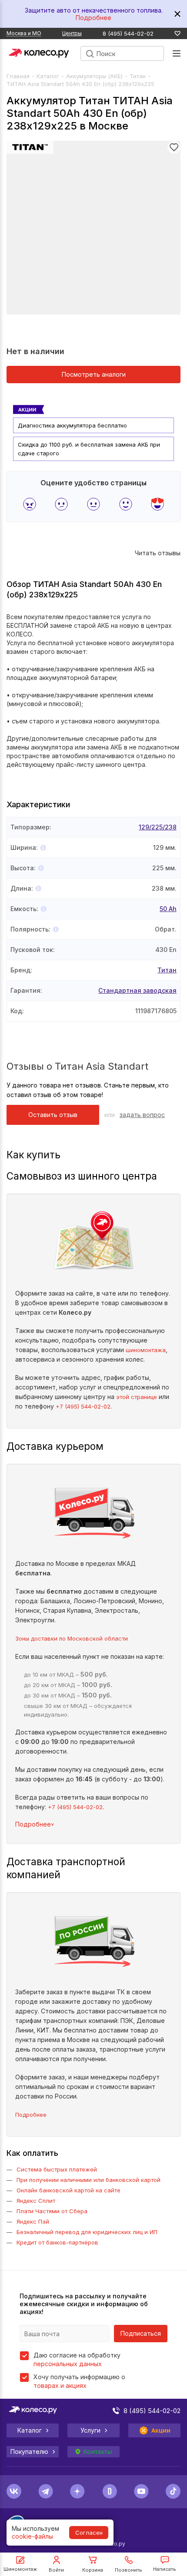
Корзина (93, 2570)
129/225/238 (158, 827)
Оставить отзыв (53, 1115)
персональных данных (68, 2364)
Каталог (48, 76)
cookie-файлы (32, 2536)
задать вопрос (142, 1115)
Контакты (97, 2452)
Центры (72, 33)
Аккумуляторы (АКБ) (94, 76)
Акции (161, 2430)
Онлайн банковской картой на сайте (68, 2190)
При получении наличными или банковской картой (88, 2180)
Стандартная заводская (137, 990)
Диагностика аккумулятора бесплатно (72, 425)
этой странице (137, 1397)
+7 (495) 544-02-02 (83, 1406)
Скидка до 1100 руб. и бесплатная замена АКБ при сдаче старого (89, 449)
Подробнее (93, 18)
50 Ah (168, 909)
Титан (138, 76)
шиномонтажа (146, 1350)
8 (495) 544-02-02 (128, 34)
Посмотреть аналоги (94, 374)
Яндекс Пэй (33, 2221)
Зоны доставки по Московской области (72, 1638)
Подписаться (141, 2333)
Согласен (89, 2533)
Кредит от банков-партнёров (57, 2242)
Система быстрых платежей (57, 2169)
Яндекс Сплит (36, 2201)
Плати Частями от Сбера (52, 2211)
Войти (56, 2570)
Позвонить (129, 2570)
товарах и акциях (60, 2385)
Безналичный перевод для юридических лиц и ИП (87, 2232)
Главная (18, 76)
